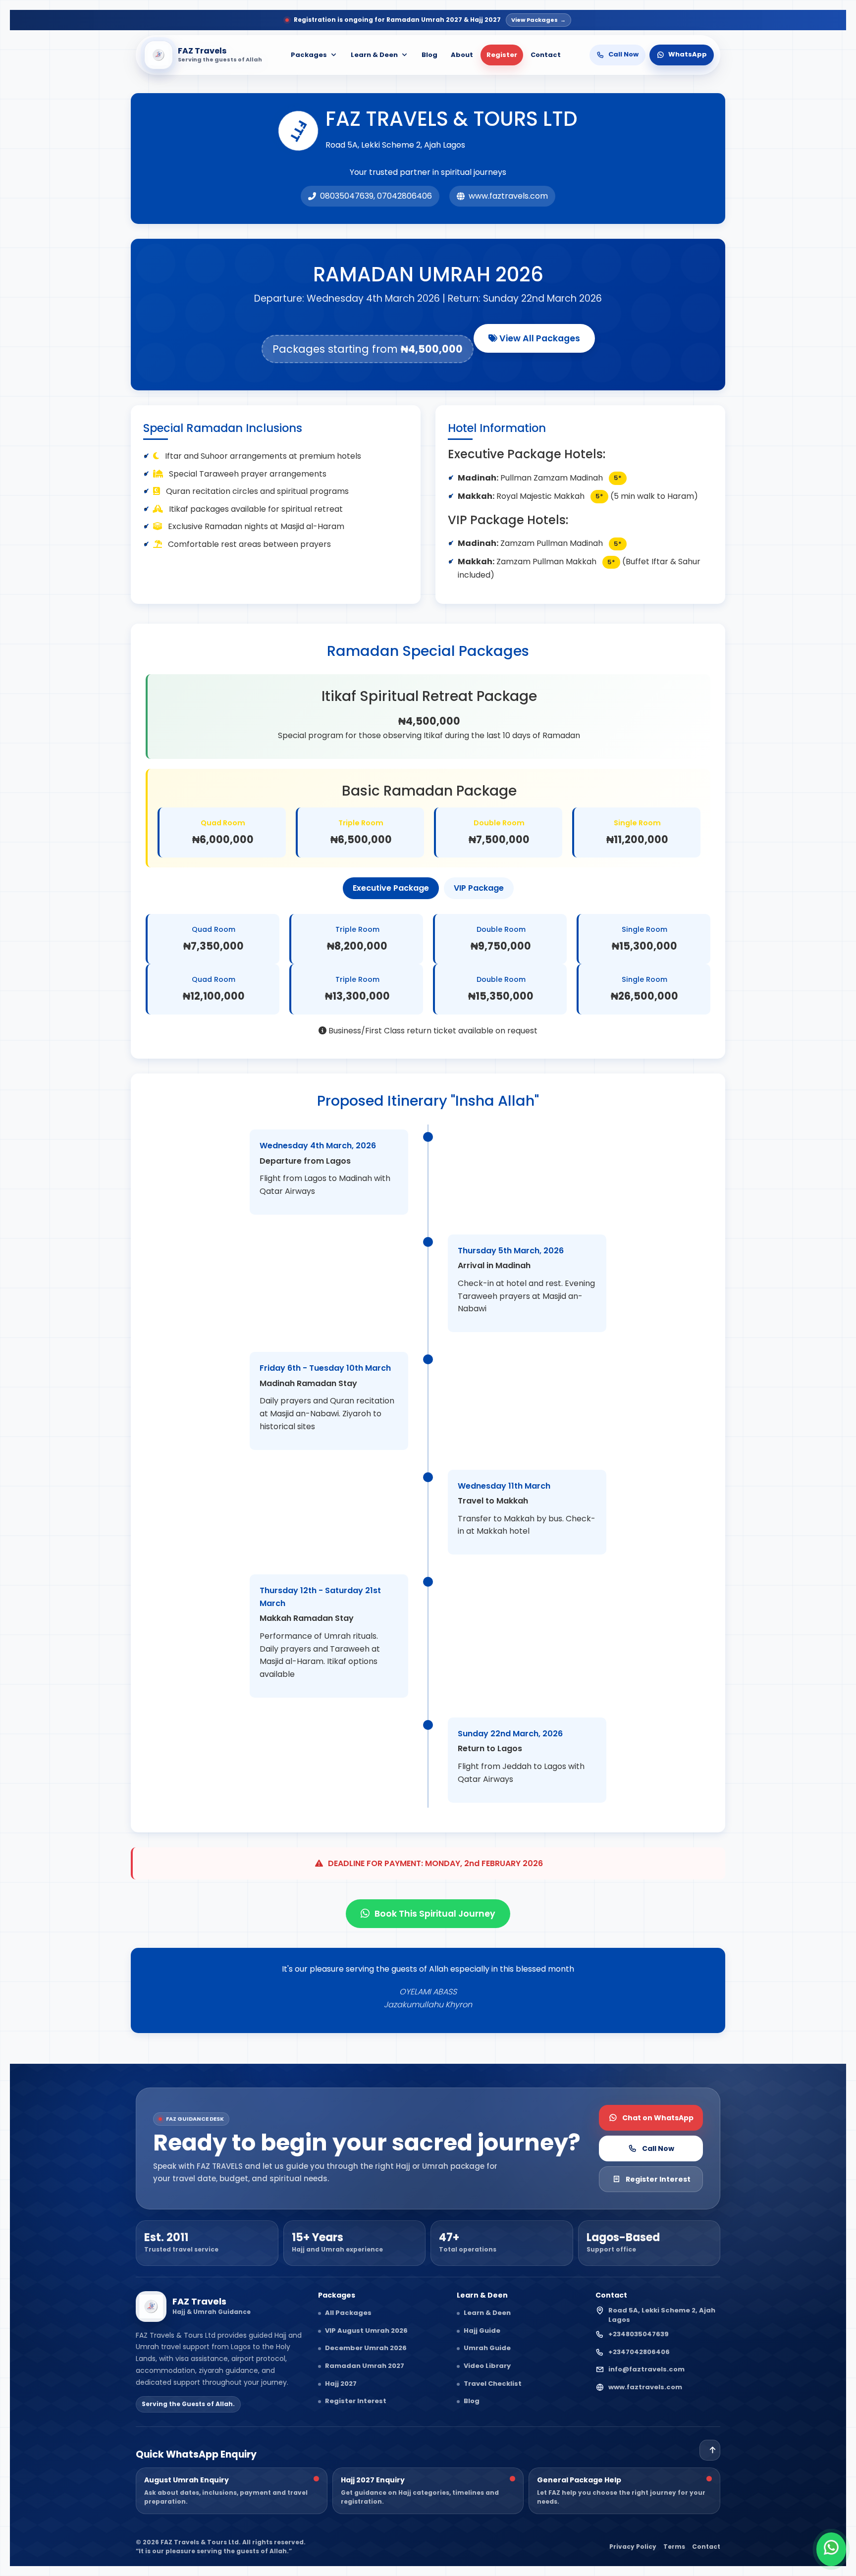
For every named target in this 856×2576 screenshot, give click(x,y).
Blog (429, 55)
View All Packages (539, 338)
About (462, 55)
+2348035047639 (639, 2334)
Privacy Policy (633, 2547)
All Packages (348, 2313)
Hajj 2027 (341, 2384)
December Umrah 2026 (366, 2348)
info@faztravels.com (646, 2369)
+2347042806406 (639, 2352)
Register (502, 55)
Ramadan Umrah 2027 (365, 2366)
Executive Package (391, 888)
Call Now (658, 2148)
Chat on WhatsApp (658, 2118)
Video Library (487, 2366)
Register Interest (658, 2179)
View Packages (538, 20)
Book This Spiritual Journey (435, 1914)
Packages (309, 55)
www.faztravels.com (645, 2387)
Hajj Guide (482, 2331)
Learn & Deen (374, 55)
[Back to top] (710, 2450)
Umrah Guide (487, 2348)
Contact (546, 55)
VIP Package (479, 888)
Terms (674, 2547)
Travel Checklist (493, 2384)
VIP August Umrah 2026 (366, 2331)
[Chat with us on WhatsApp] (831, 2549)
